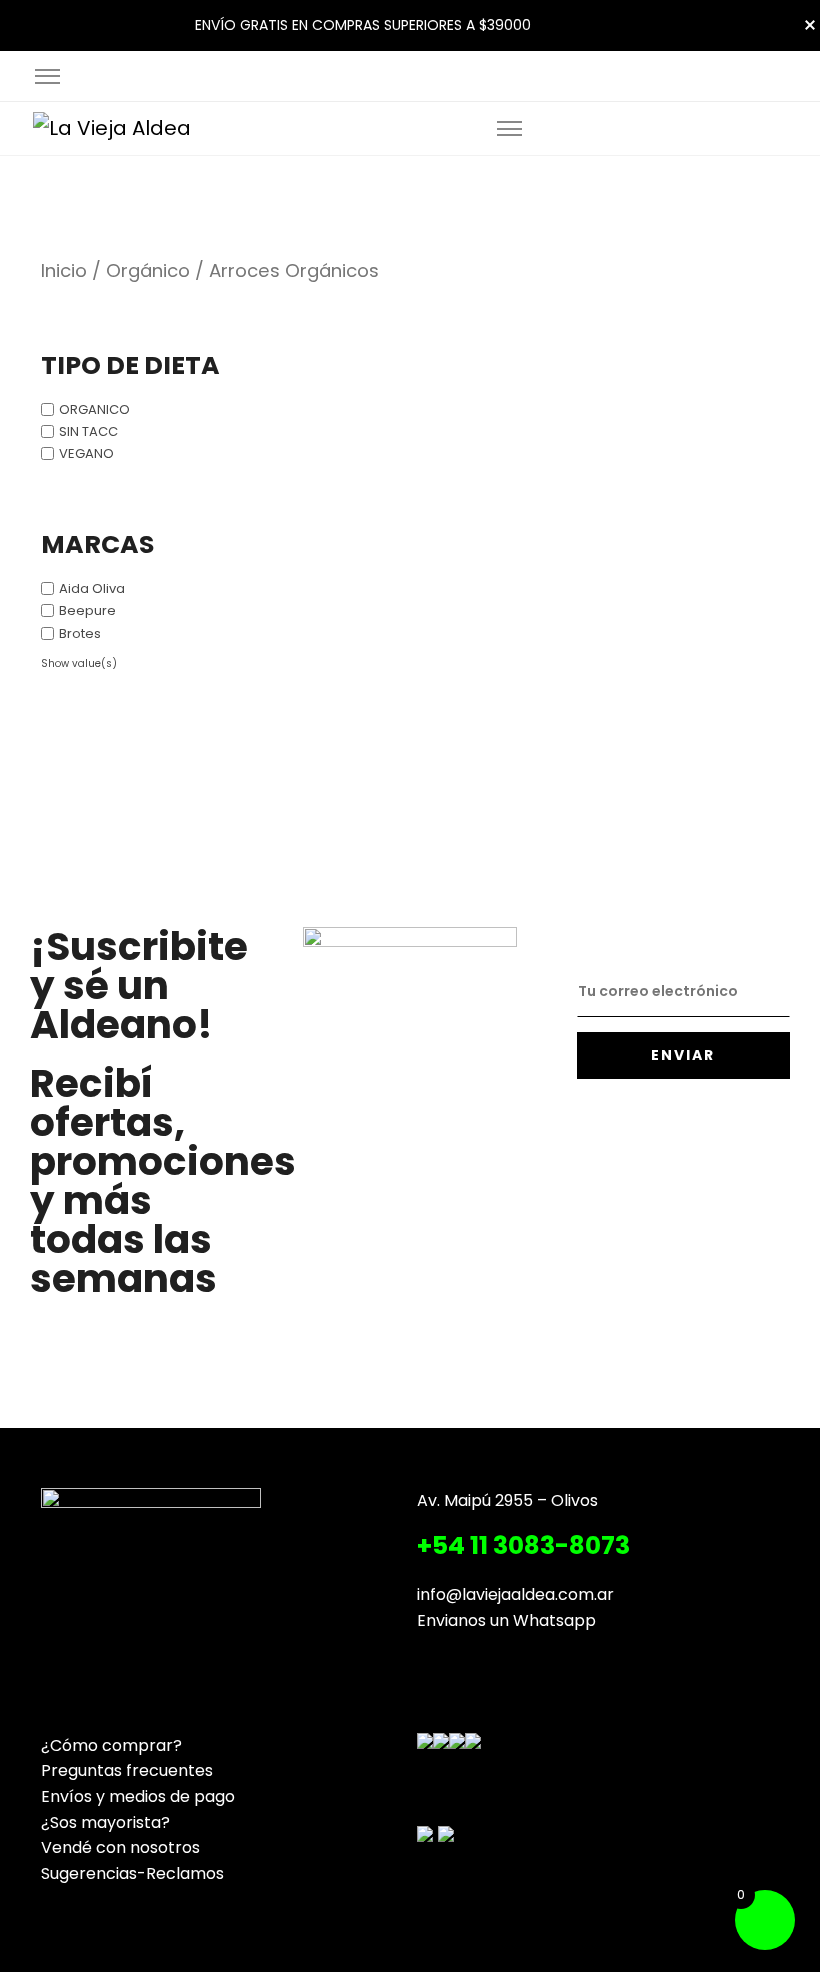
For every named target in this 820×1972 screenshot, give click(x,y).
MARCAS (97, 545)
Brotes (80, 632)
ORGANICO (94, 409)
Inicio (64, 270)
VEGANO (86, 453)
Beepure (87, 610)
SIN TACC (88, 431)
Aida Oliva (92, 588)
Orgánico (148, 270)
